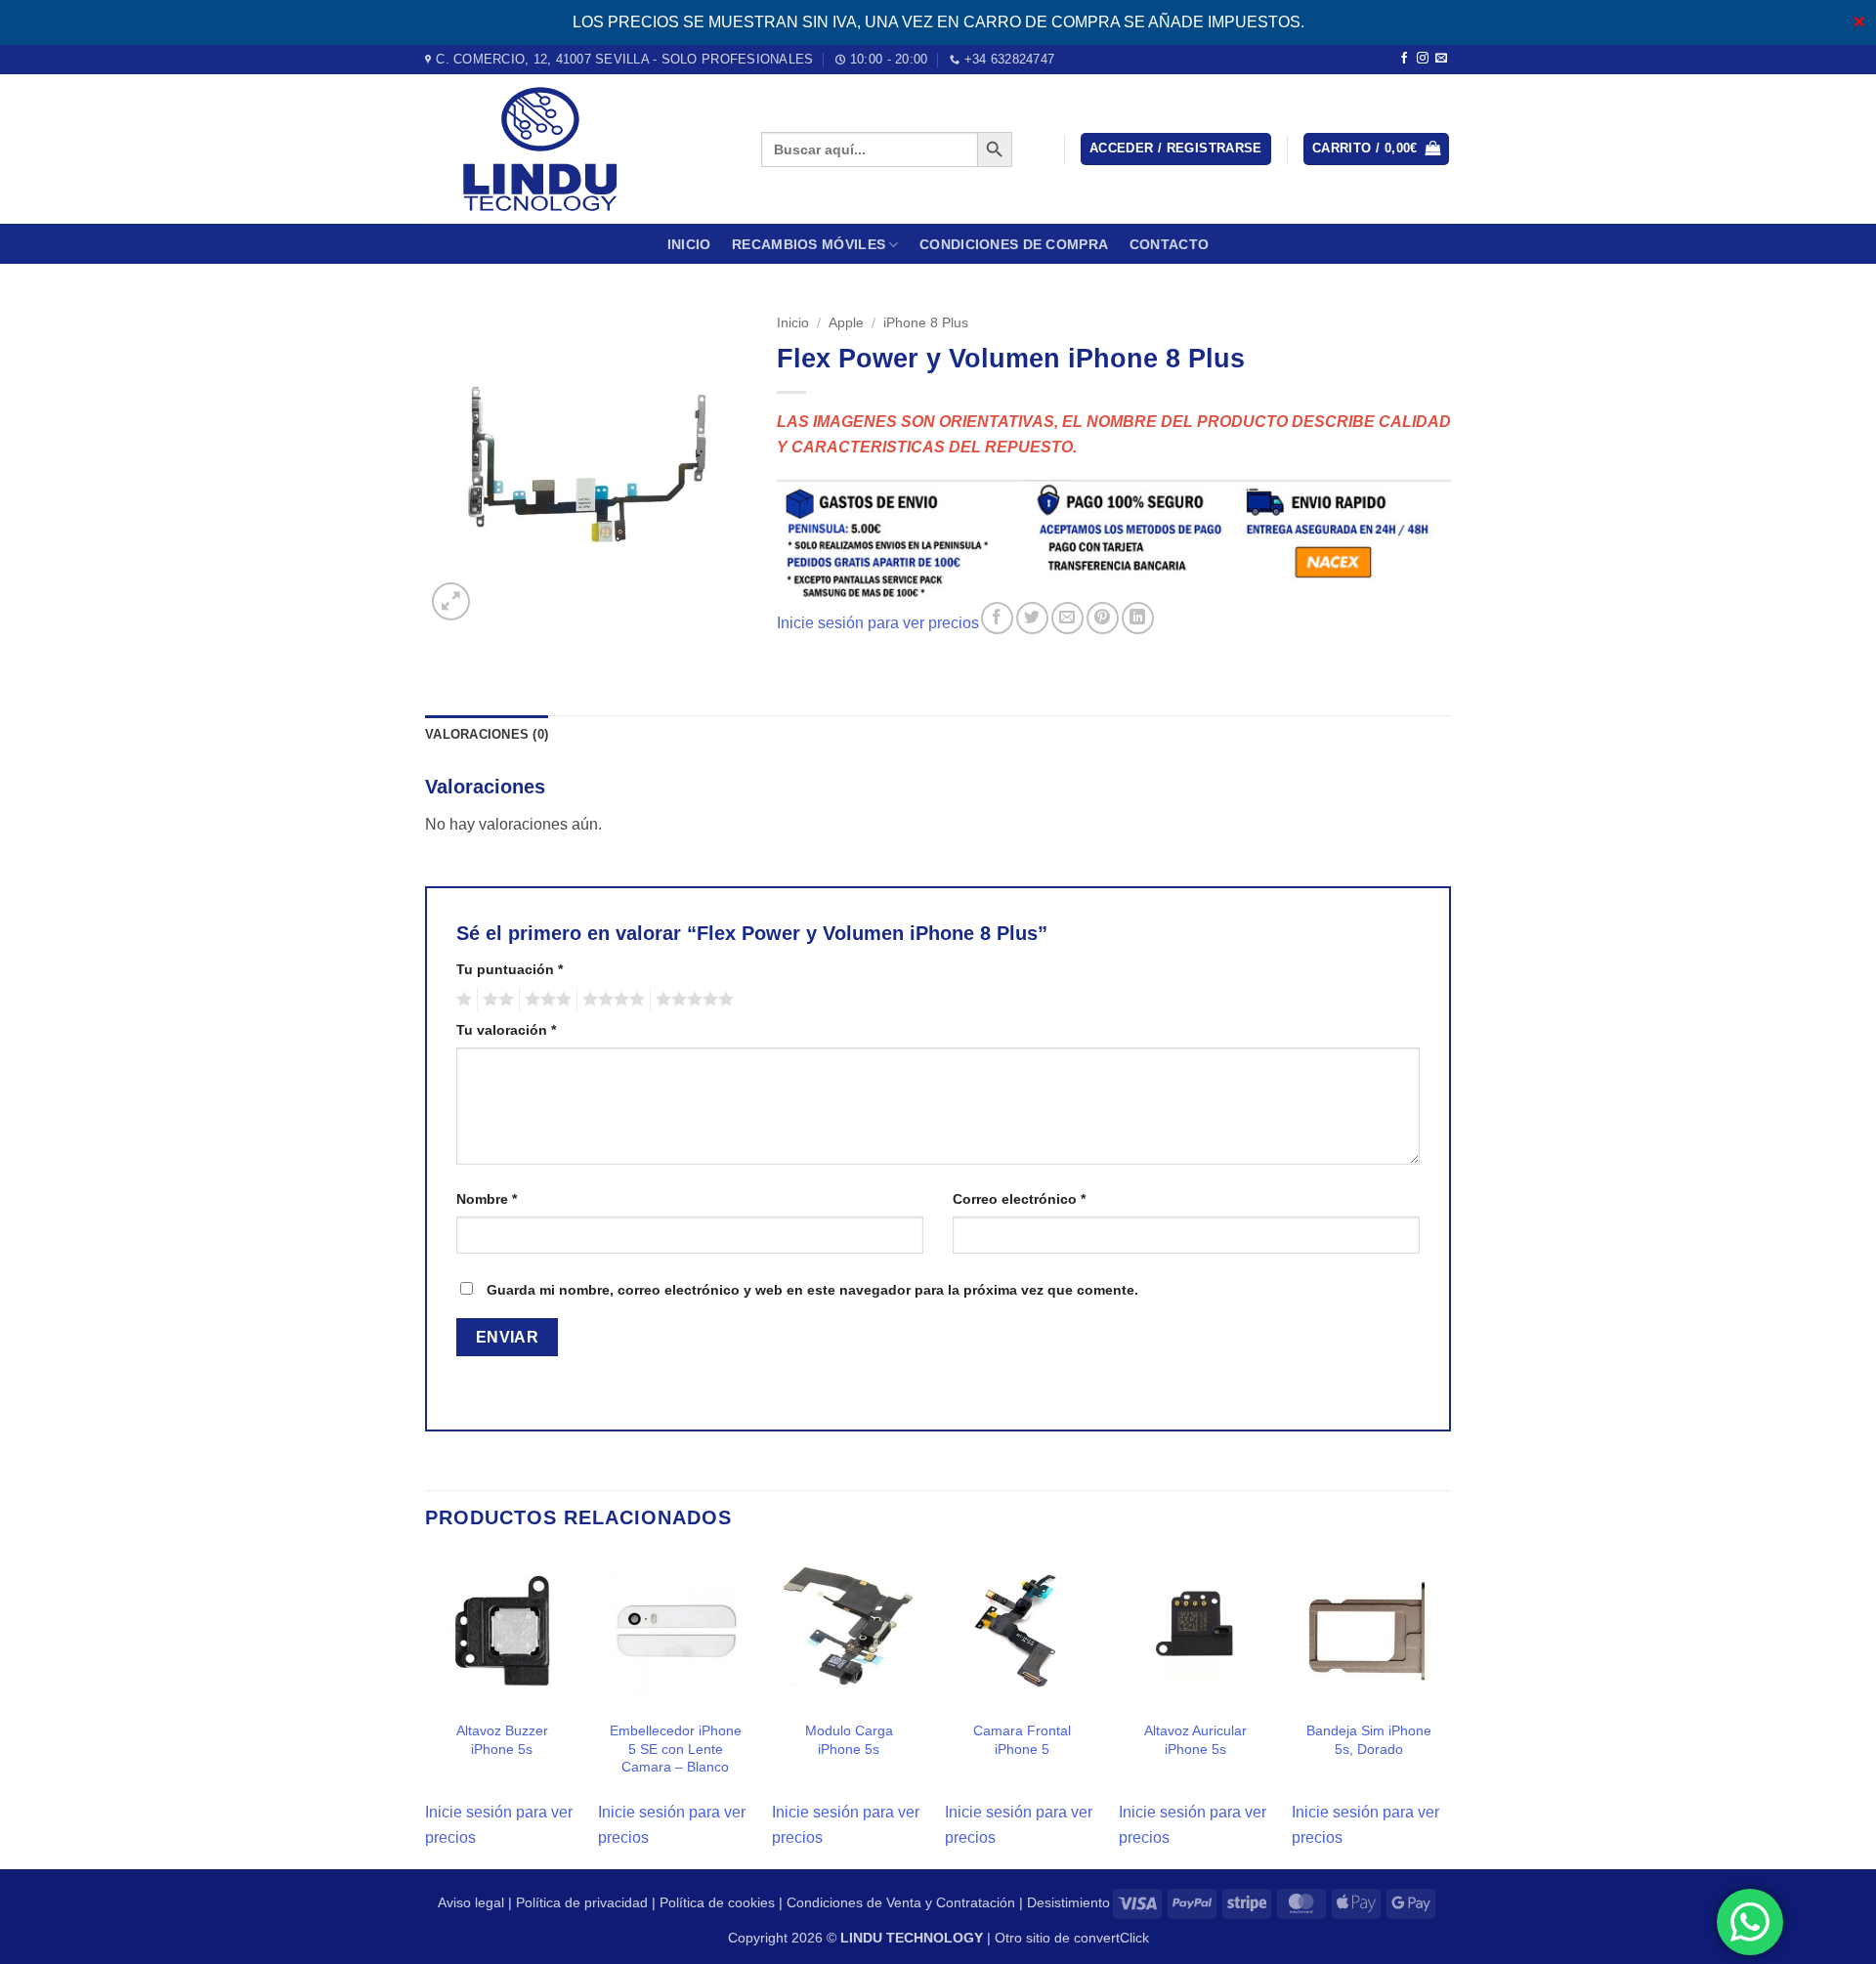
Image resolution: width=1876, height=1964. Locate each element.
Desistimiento (1068, 1902)
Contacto (1169, 244)
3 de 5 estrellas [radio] (545, 1000)
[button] (1176, 149)
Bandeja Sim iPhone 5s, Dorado (1369, 1740)
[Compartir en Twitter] (1032, 618)
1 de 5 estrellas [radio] (462, 1000)
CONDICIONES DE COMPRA (1014, 244)
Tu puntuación (510, 969)
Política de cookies (717, 1902)
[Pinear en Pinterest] (1103, 618)
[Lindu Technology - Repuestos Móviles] (578, 149)
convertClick (1111, 1938)
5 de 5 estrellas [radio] (692, 1000)
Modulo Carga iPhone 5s (849, 1740)
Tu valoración (506, 1030)
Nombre (487, 1199)
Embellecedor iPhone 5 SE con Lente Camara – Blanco (676, 1749)
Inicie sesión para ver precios (878, 623)
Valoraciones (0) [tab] (487, 734)
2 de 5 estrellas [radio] (495, 1000)
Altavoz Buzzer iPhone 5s (502, 1740)
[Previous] (426, 1709)
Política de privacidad (582, 1902)
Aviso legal (471, 1902)
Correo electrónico (1019, 1199)
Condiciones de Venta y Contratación (901, 1902)
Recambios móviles (809, 244)
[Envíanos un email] (1441, 59)
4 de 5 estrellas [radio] (611, 1000)
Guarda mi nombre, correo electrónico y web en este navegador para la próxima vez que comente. (812, 1290)
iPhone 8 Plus (926, 323)
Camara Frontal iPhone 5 (1022, 1740)
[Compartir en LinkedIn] (1138, 618)
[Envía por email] (1067, 618)
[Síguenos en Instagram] (1423, 59)
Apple (846, 323)
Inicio (689, 244)
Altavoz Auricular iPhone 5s (1195, 1740)
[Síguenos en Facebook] (1404, 59)
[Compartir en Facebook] (997, 618)
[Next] (1445, 1709)
